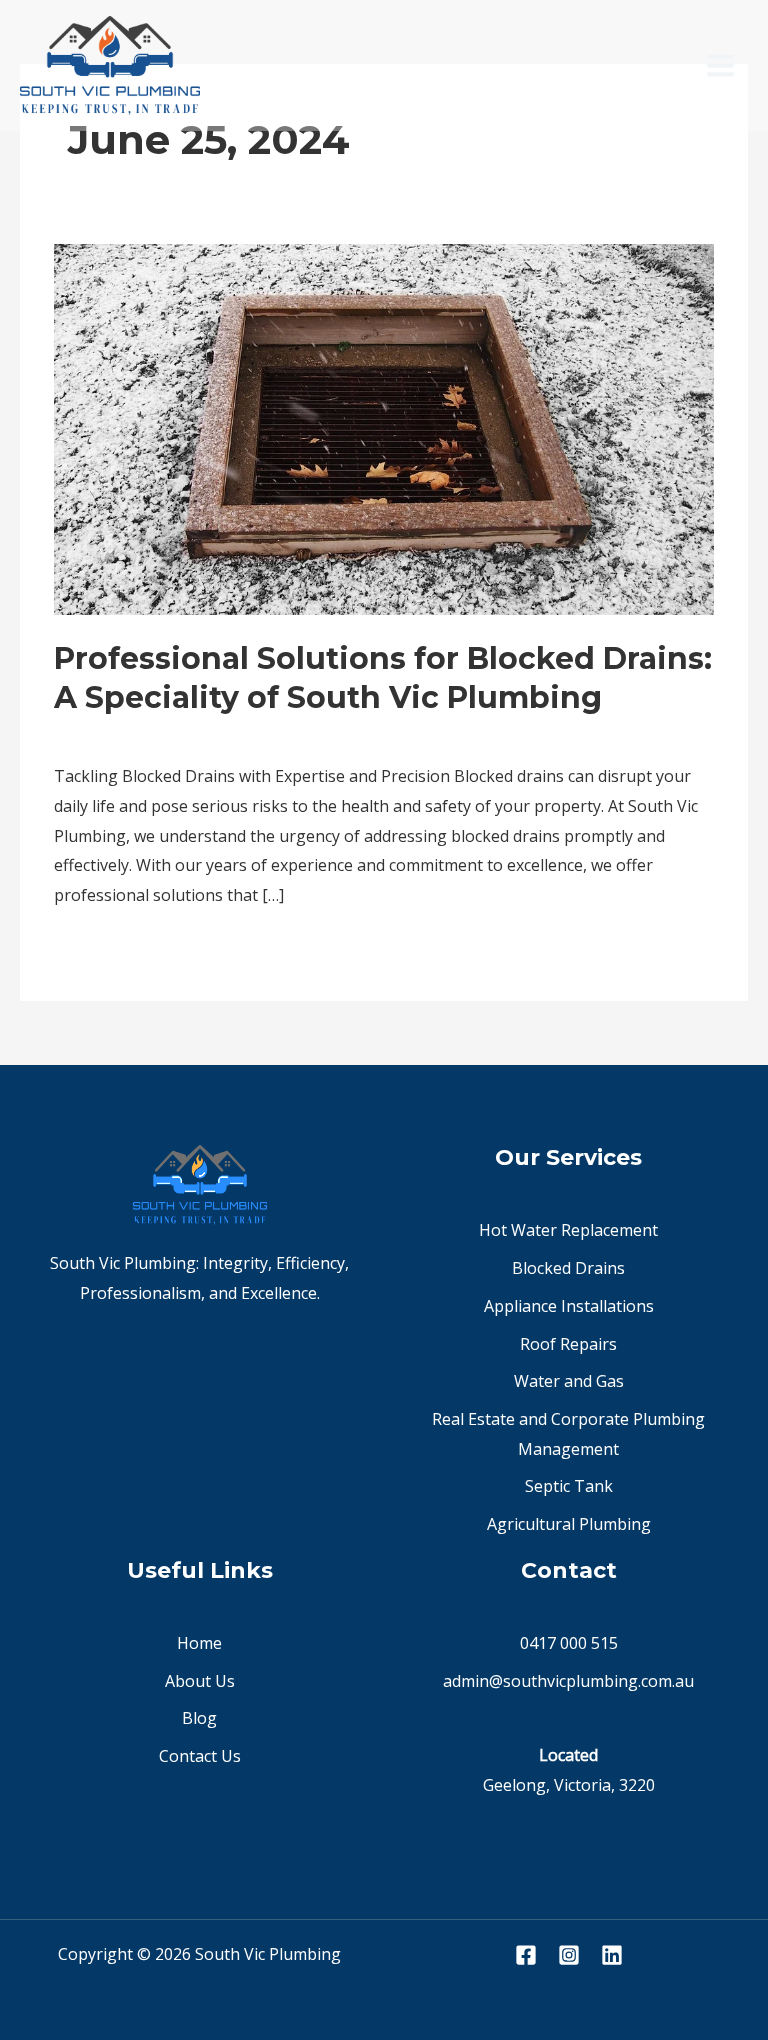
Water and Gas (569, 1381)
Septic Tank (569, 1486)
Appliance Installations (569, 1306)
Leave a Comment (121, 734)
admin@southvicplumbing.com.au (568, 1681)
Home (199, 1643)
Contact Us (200, 1756)
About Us (200, 1681)
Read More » (101, 947)
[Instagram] (569, 1955)
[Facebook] (526, 1955)
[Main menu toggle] (720, 65)
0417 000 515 (569, 1643)
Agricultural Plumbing (569, 1524)
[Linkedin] (612, 1955)
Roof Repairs (568, 1344)
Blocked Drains (568, 1268)
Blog (219, 734)
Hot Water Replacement (568, 1230)
